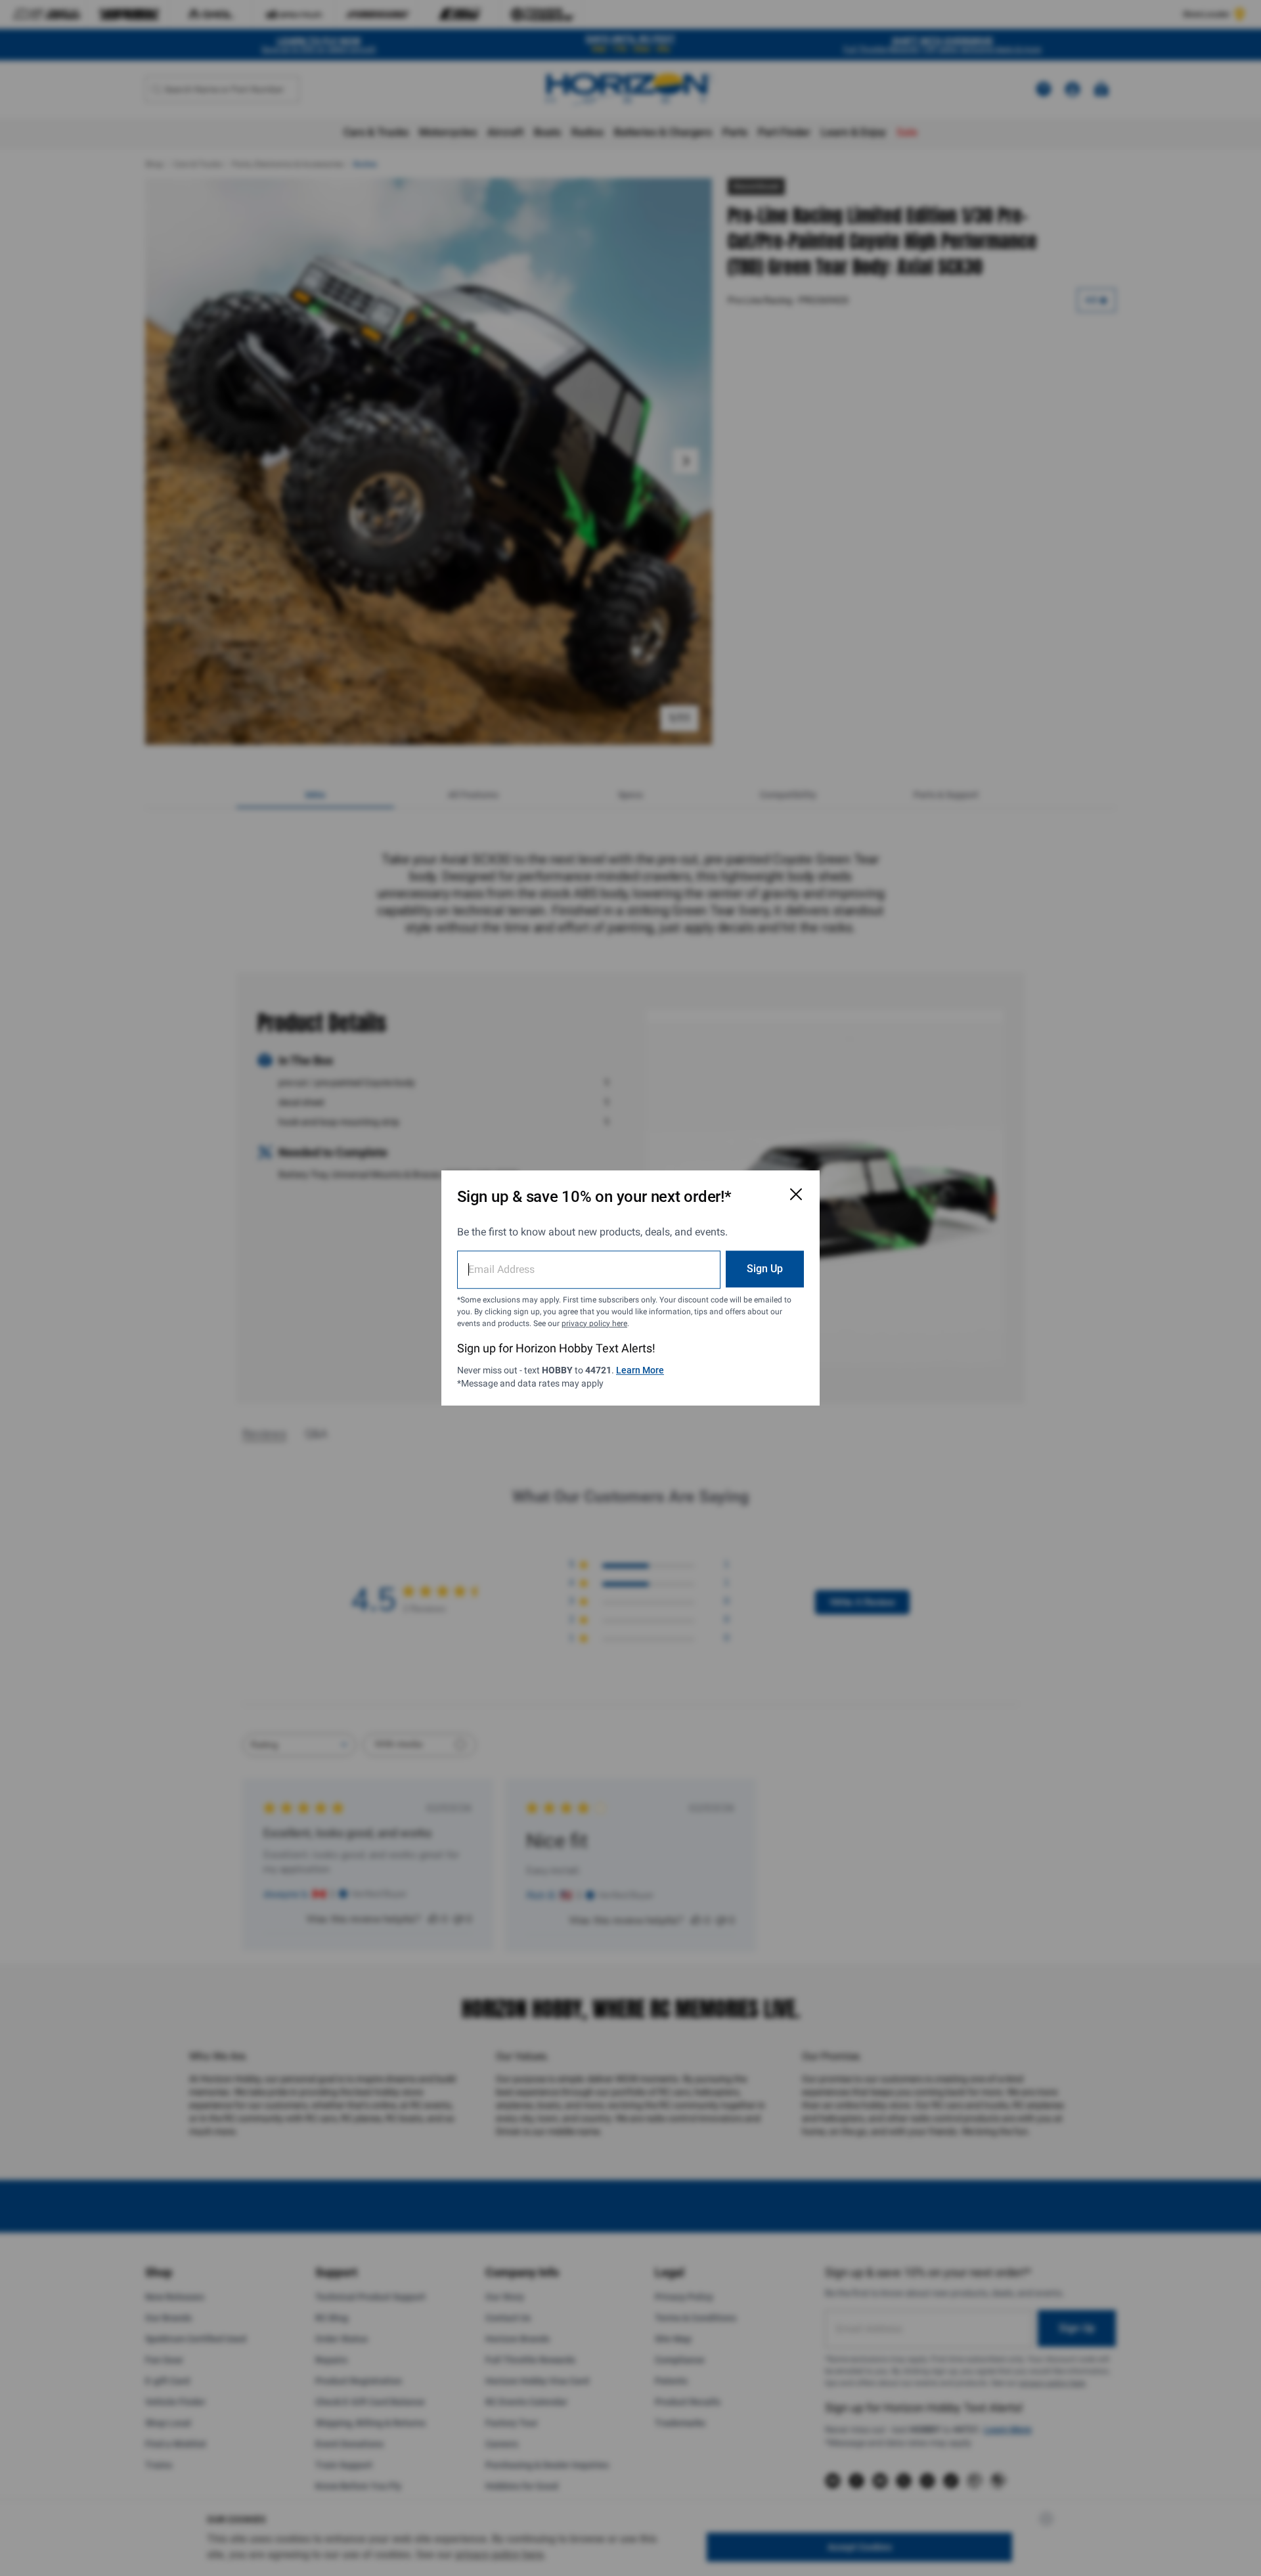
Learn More (640, 1370)
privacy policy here (594, 1323)
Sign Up (765, 1269)
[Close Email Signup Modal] (796, 1194)
